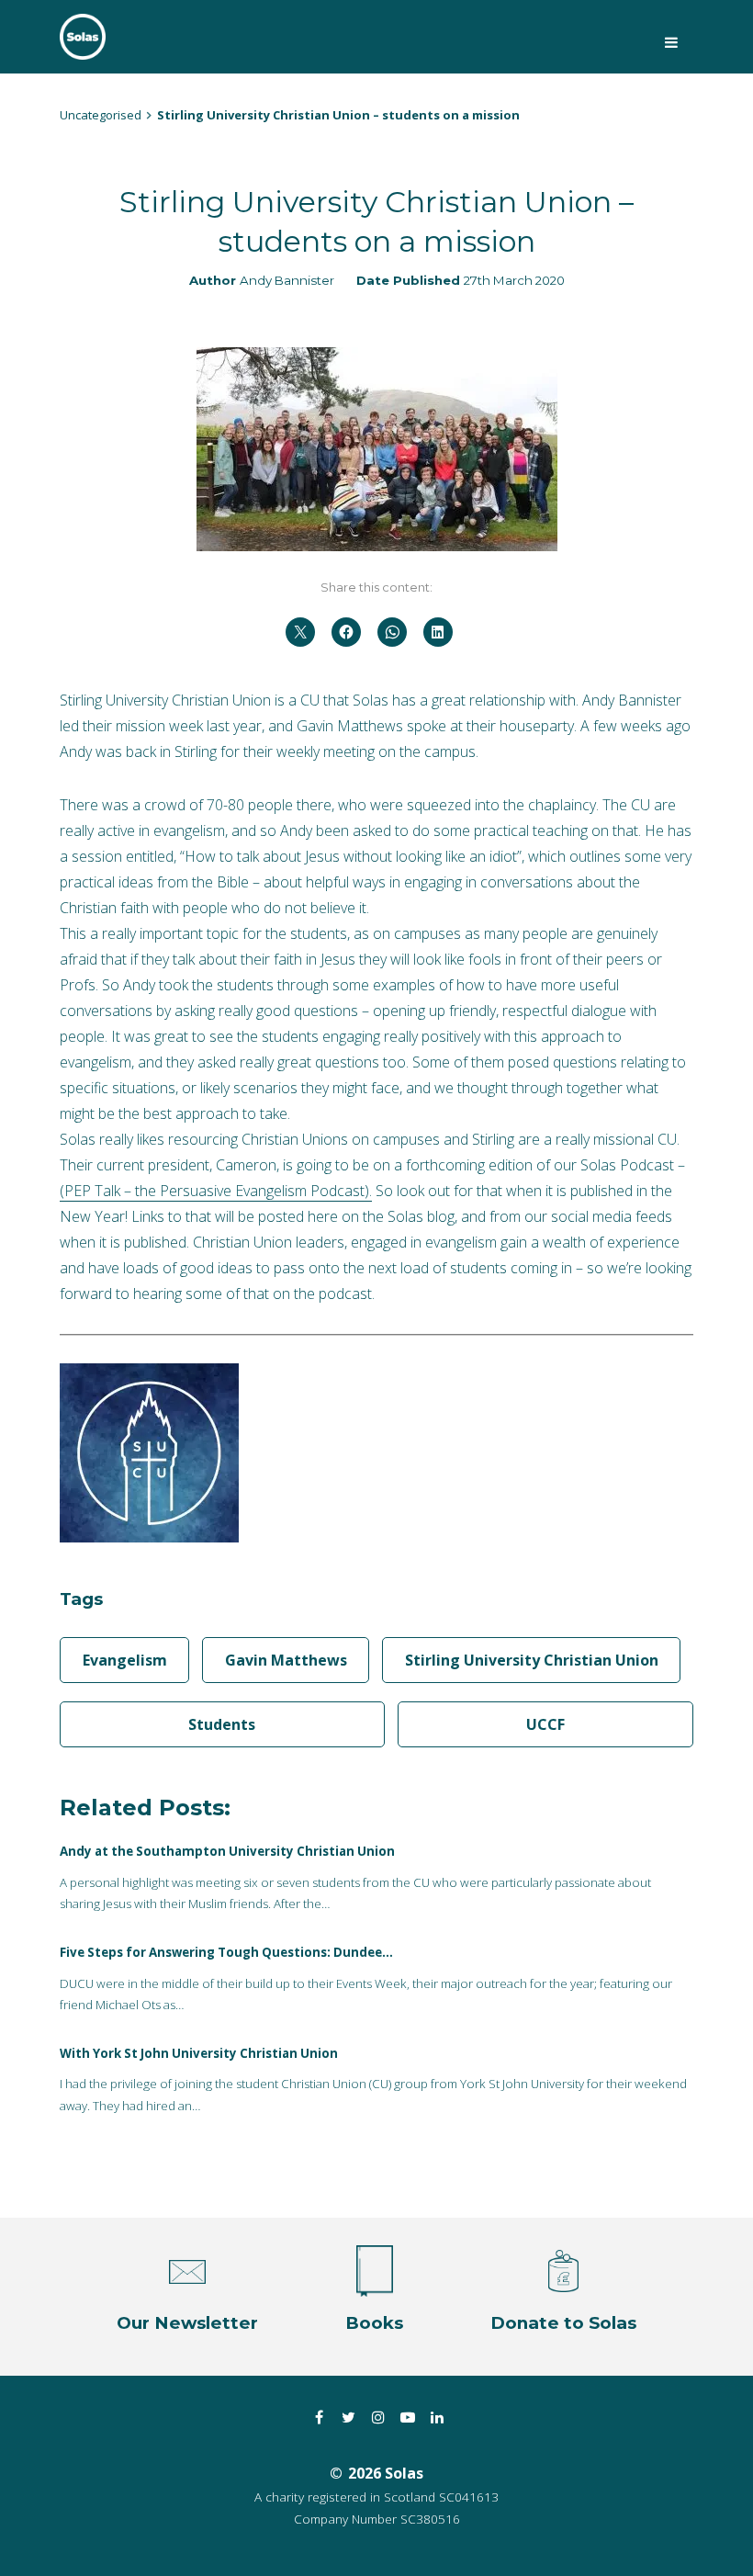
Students (222, 1724)
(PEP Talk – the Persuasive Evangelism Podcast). (216, 1191)
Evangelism (125, 1660)
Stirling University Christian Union (532, 1660)
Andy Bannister (287, 280)
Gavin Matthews (286, 1660)
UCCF (545, 1724)
